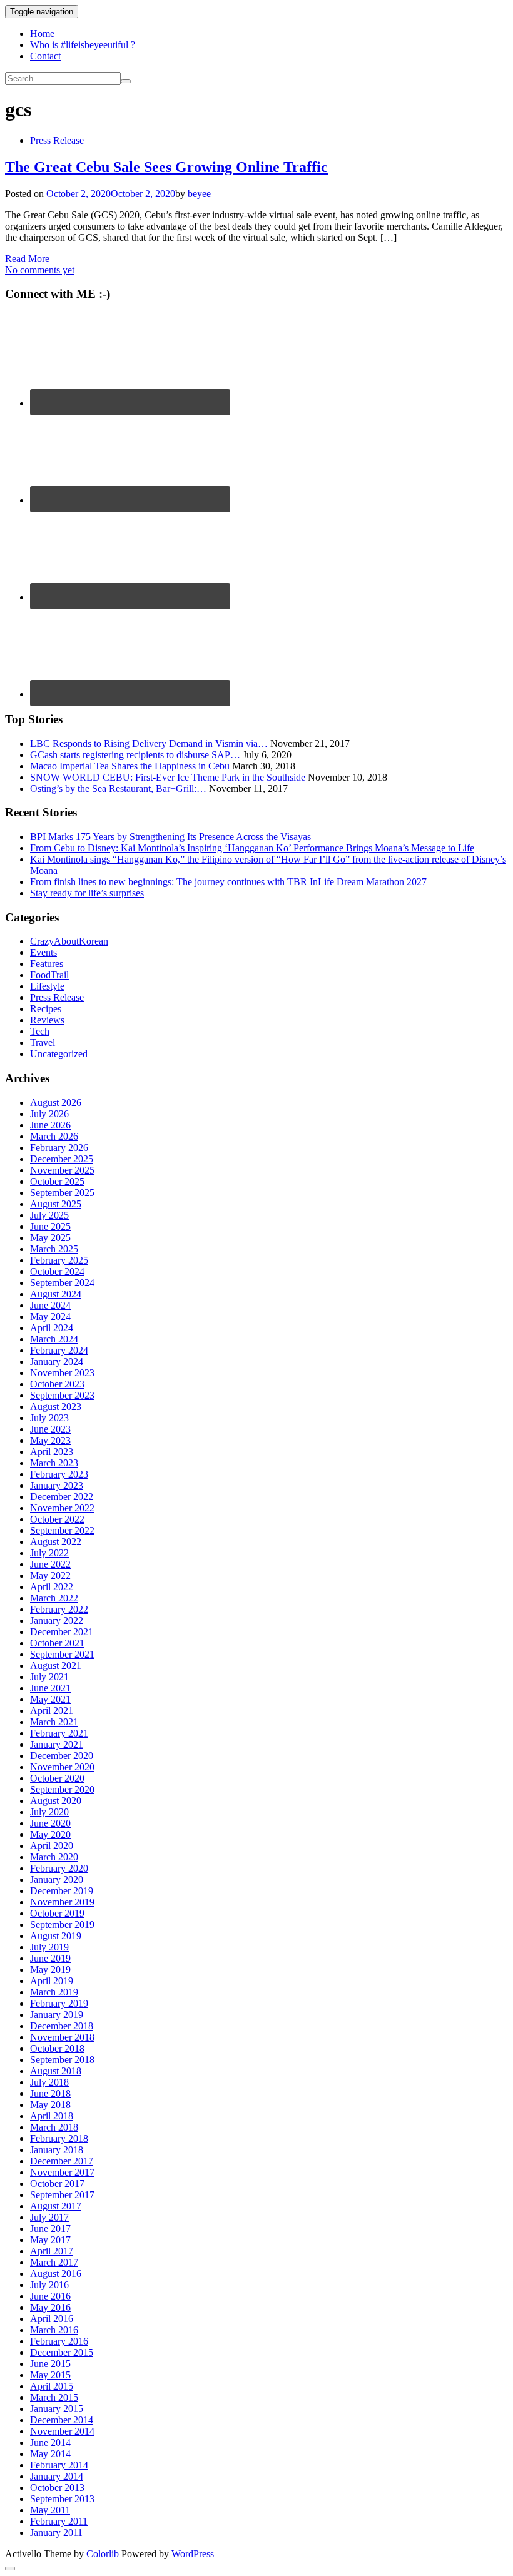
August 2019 (56, 1936)
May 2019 (50, 1970)
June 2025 (50, 1226)
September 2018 (62, 2060)
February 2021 (59, 1733)
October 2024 (57, 1271)
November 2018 (62, 2037)
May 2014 (50, 2454)
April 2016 (52, 2319)
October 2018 (57, 2048)
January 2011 (56, 2533)
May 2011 (50, 2510)
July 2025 (49, 1215)
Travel (43, 1042)
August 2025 (56, 1204)
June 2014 (50, 2442)
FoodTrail (49, 975)
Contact (45, 56)
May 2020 (50, 1834)
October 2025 (57, 1181)
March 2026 (54, 1136)
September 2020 (62, 1789)
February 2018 (59, 2138)
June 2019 (50, 1958)
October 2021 (57, 1643)
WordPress (193, 2554)
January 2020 (57, 1879)
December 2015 (62, 2352)
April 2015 (52, 2386)
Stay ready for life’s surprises (87, 893)
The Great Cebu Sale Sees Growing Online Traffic (166, 167)
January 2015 (57, 2409)
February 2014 (59, 2465)
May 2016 (50, 2307)
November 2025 (62, 1170)
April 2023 (52, 1452)
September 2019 (62, 1924)
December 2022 (62, 1497)
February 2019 (59, 2003)
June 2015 (50, 2364)
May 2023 (50, 1440)
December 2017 (62, 2161)
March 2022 (54, 1598)
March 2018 (54, 2127)
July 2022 (49, 1553)
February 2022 (59, 1609)
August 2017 (56, 2206)
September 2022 (62, 1530)
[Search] (126, 81)
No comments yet (40, 270)
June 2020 (50, 1823)
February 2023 (59, 1474)
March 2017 (54, 2262)
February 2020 (59, 1868)
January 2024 (57, 1362)
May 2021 (50, 1699)
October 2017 (57, 2183)
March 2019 (54, 1992)
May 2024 (50, 1316)
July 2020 (49, 1812)
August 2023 (56, 1407)
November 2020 (62, 1767)
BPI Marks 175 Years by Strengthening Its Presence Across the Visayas (170, 837)
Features (47, 964)
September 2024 (62, 1283)
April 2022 (52, 1587)
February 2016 (59, 2341)
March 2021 (54, 1722)
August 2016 (56, 2274)
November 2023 (62, 1373)
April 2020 (52, 1846)
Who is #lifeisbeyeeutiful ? (83, 45)
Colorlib (103, 2554)
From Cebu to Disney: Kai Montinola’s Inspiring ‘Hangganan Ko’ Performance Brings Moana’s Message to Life (252, 848)
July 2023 (49, 1418)
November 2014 (62, 2431)
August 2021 (56, 1666)
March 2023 (54, 1463)
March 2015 (54, 2397)
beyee (199, 194)
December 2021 (62, 1632)
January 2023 (57, 1485)
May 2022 (50, 1575)
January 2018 (57, 2150)
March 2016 (54, 2330)
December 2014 (62, 2420)
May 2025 (50, 1238)
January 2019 (57, 2015)
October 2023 (57, 1384)
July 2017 (49, 2217)
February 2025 (59, 1260)
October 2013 (57, 2487)
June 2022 (50, 1564)
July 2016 (49, 2285)
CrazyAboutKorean (69, 941)
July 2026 (49, 1114)
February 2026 (59, 1148)
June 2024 (50, 1305)
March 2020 (54, 1857)
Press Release (57, 140)
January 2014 (57, 2476)
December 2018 (62, 2026)
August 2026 (56, 1103)
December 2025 (62, 1159)
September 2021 (62, 1654)
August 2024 (56, 1294)
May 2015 (50, 2375)
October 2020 (57, 1778)
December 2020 (62, 1756)
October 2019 (57, 1913)
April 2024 (52, 1328)
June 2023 (50, 1429)
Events (43, 952)
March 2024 (54, 1339)
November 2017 (62, 2172)
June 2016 (50, 2296)
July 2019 (49, 1947)
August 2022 (56, 1542)
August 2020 (56, 1801)
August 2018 (56, 2071)
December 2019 (62, 1891)
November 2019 (62, 1902)
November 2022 (62, 1508)
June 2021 (50, 1688)
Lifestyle (47, 986)
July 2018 (49, 2082)
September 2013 (62, 2499)
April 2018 (52, 2116)
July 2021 (49, 1677)
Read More (27, 259)
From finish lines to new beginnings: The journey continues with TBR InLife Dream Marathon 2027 (228, 882)
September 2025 (62, 1193)
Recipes (46, 1009)
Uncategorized (59, 1054)
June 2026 (50, 1125)
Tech (40, 1031)
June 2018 (50, 2093)
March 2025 (54, 1249)
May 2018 (50, 2105)
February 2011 (59, 2521)
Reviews (47, 1020)
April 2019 (52, 1981)
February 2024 (59, 1350)
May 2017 (50, 2240)
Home (42, 33)
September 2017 (62, 2195)
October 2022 (57, 1519)
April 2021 (52, 1711)
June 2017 (50, 2229)
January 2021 (57, 1744)
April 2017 (52, 2251)
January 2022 (57, 1620)
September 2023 (62, 1395)
